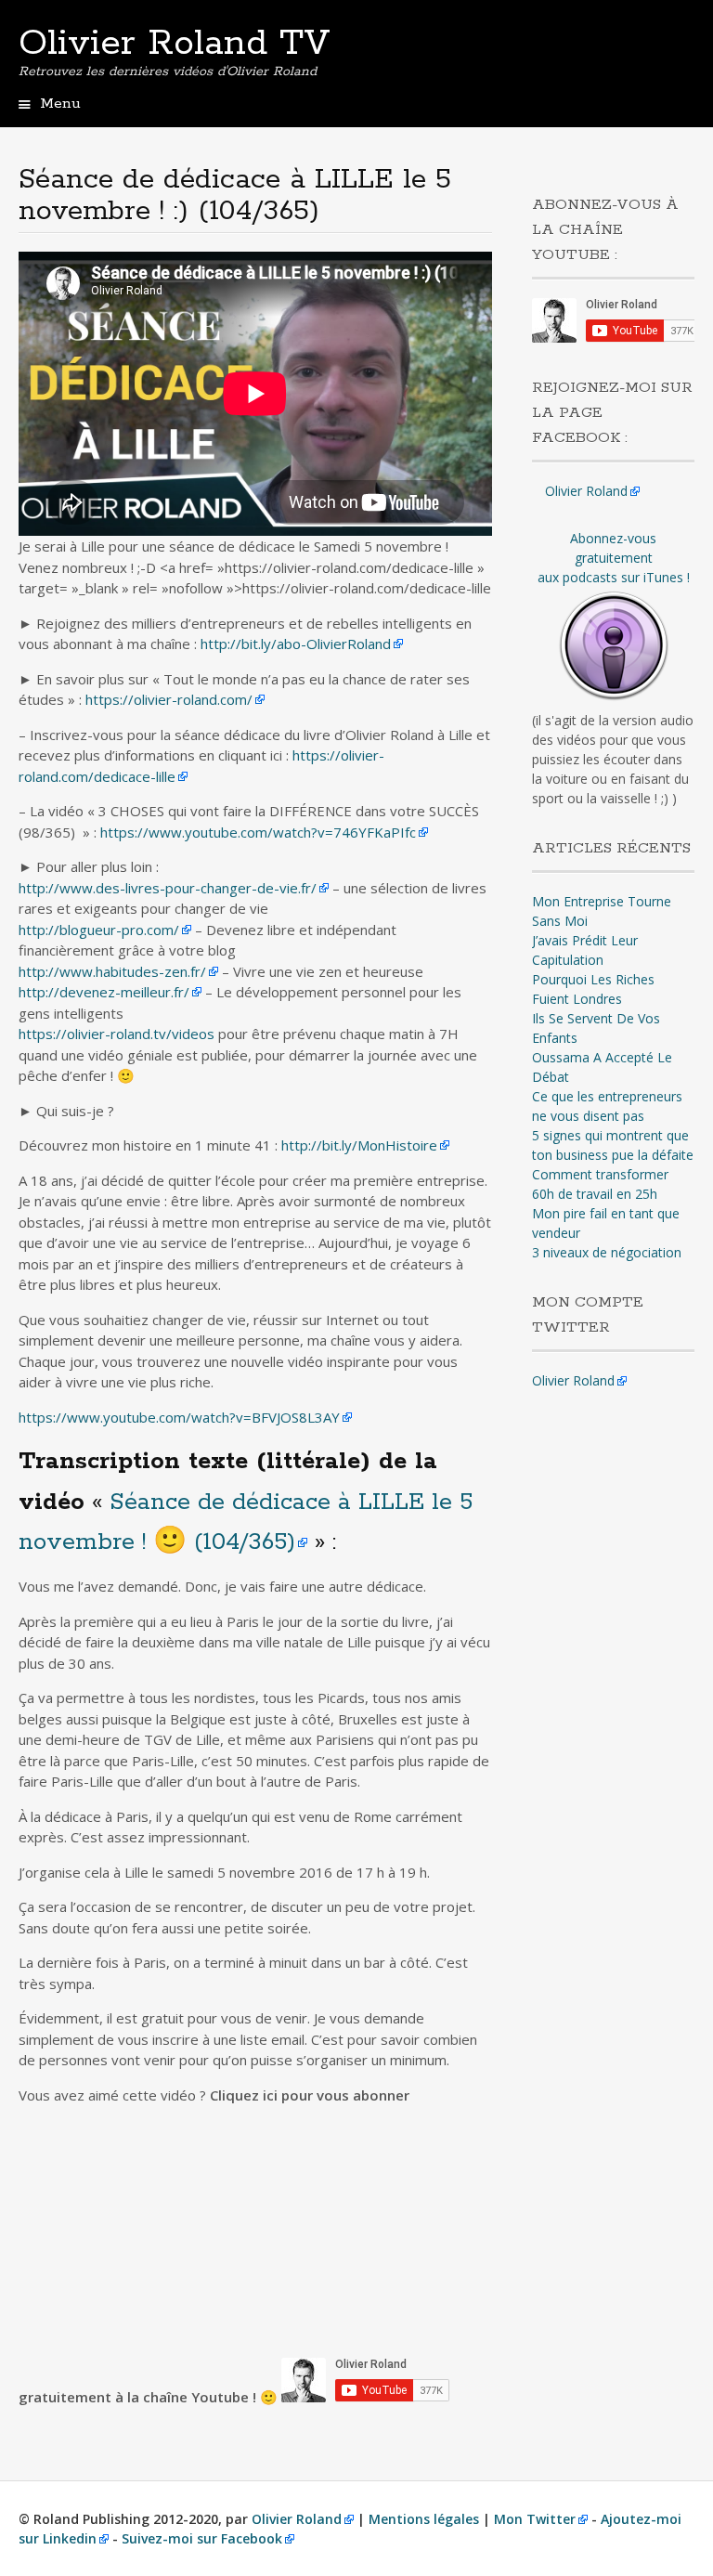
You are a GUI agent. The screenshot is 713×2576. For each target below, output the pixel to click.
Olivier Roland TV (175, 44)
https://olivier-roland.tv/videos (117, 1034)
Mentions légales (424, 2519)
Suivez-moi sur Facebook (202, 2538)
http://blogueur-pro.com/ (99, 930)
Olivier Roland (586, 491)
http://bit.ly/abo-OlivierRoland (296, 644)
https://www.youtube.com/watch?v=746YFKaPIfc (258, 832)
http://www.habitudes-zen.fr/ (112, 971)
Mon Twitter (535, 2519)
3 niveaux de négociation (607, 1252)
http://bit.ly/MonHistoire (359, 1145)
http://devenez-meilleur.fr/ (104, 992)
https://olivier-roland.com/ (169, 699)
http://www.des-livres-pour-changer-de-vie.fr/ (168, 888)
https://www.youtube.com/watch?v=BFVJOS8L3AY (179, 1417)
